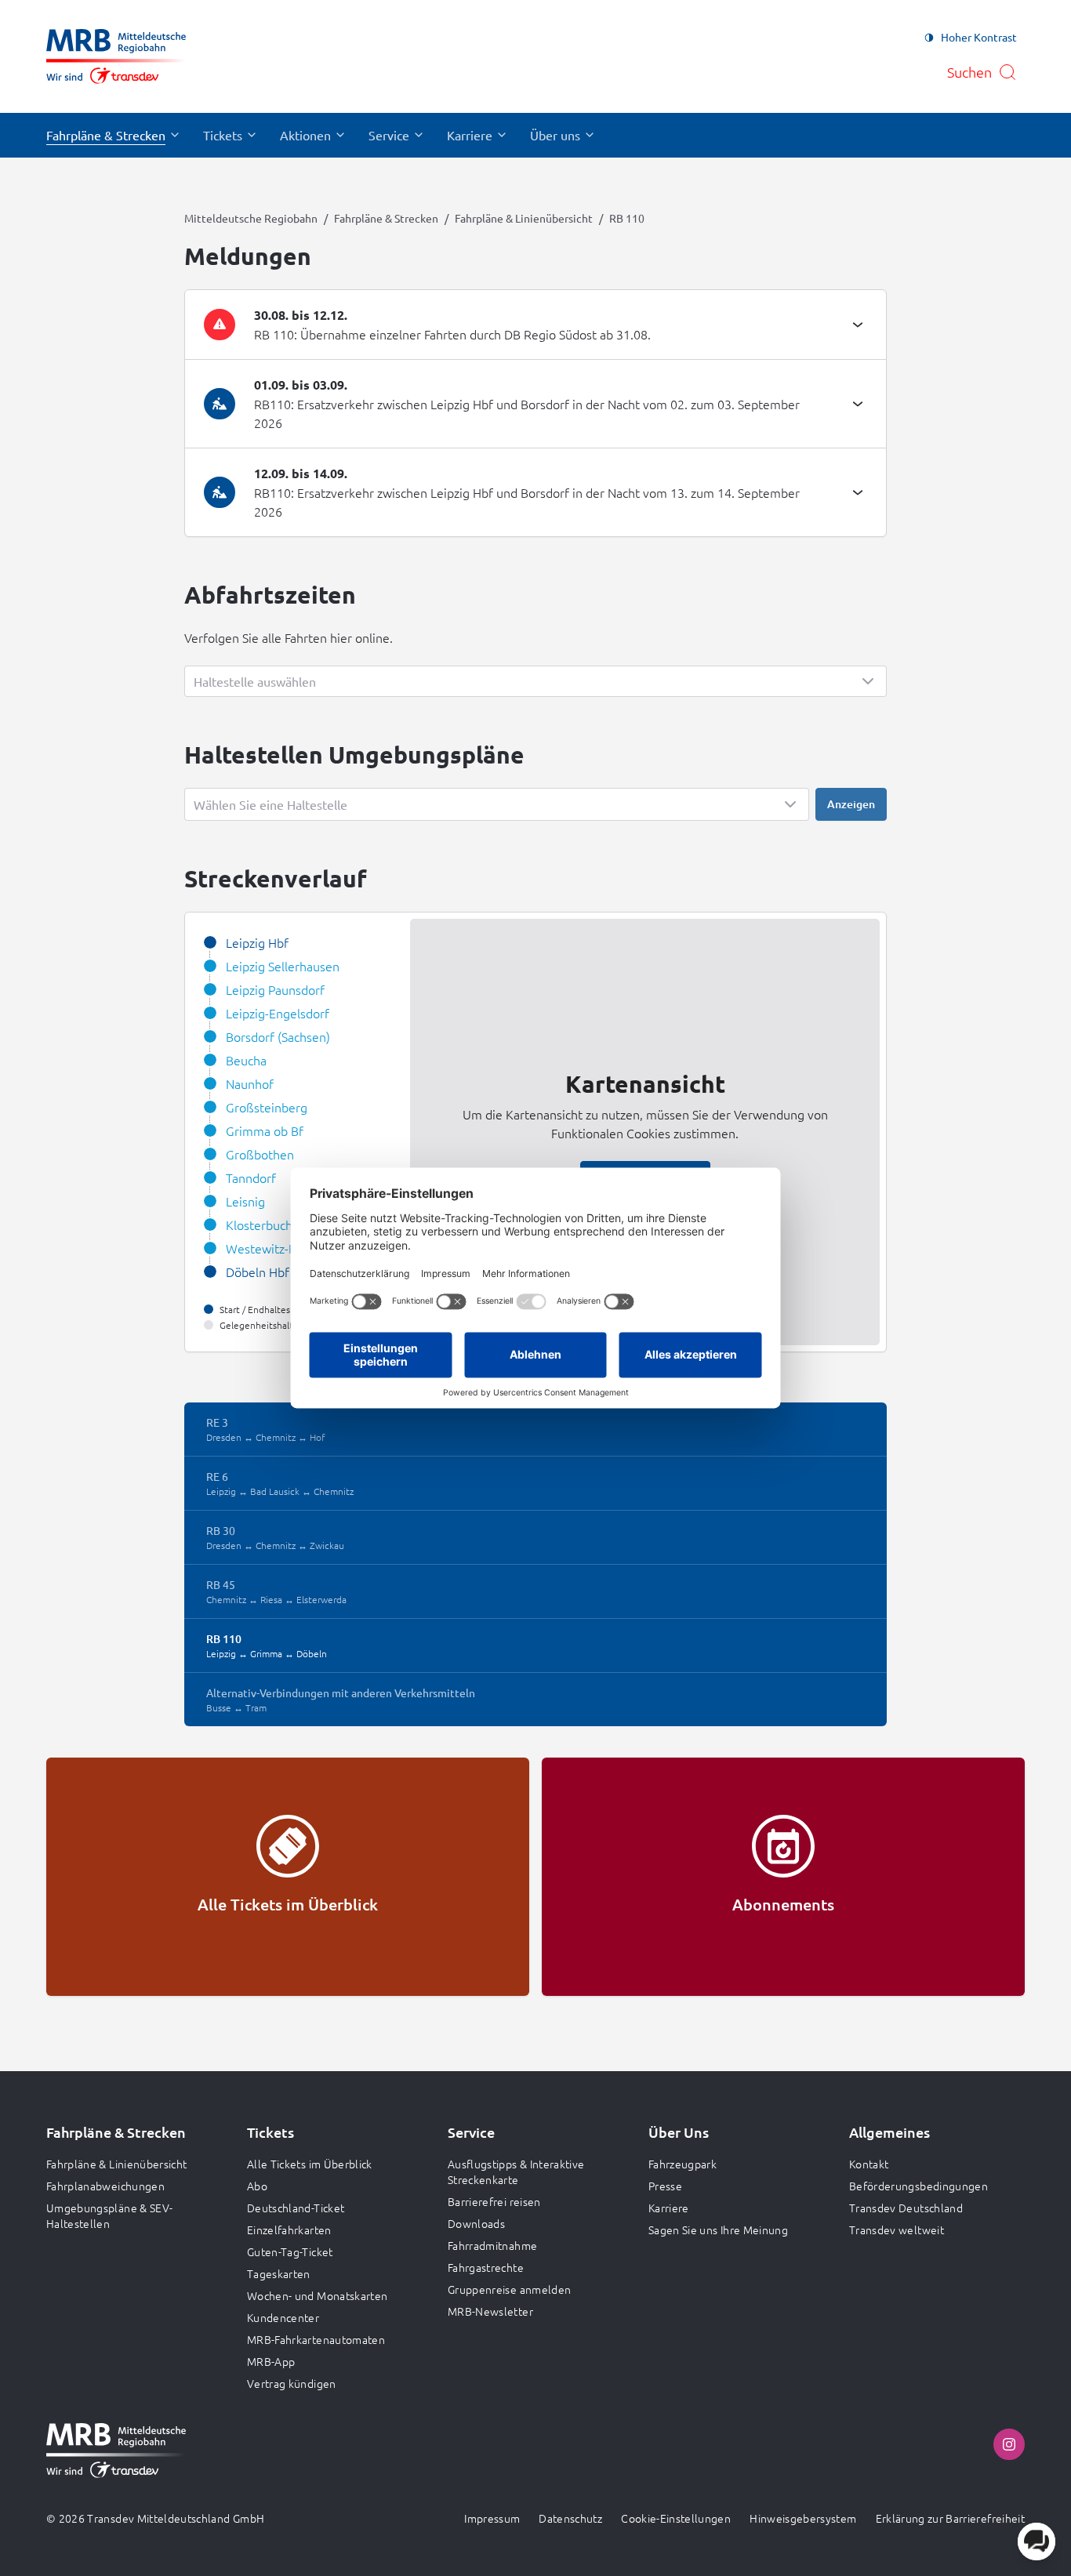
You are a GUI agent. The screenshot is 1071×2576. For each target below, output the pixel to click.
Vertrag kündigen (292, 2383)
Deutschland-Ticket (296, 2208)
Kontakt (869, 2164)
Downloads (476, 2223)
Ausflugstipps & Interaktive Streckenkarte (516, 2171)
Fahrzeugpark (683, 2164)
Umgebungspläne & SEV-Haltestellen (109, 2215)
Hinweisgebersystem (803, 2518)
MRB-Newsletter (490, 2311)
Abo (257, 2186)
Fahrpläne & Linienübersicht (524, 218)
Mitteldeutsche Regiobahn (251, 218)
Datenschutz (570, 2518)
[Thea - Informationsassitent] (1037, 2542)
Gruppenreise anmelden (509, 2289)
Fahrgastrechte (486, 2267)
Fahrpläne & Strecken (386, 218)
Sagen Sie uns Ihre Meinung (718, 2230)
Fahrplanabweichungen (105, 2186)
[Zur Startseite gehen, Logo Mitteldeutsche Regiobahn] (116, 56)
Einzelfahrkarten (289, 2230)
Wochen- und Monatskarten (317, 2295)
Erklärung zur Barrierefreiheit (951, 2518)
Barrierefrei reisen (494, 2201)
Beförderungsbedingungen (919, 2186)
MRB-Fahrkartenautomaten (316, 2339)
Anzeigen (851, 804)
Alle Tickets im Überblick (310, 2164)
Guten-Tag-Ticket (290, 2251)
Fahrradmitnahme (492, 2245)
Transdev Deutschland (906, 2208)
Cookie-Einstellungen (676, 2518)
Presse (665, 2186)
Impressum (492, 2518)
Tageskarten (279, 2273)
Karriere (669, 2208)
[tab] (535, 325)
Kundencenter (283, 2317)
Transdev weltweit (897, 2230)
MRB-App (271, 2361)
